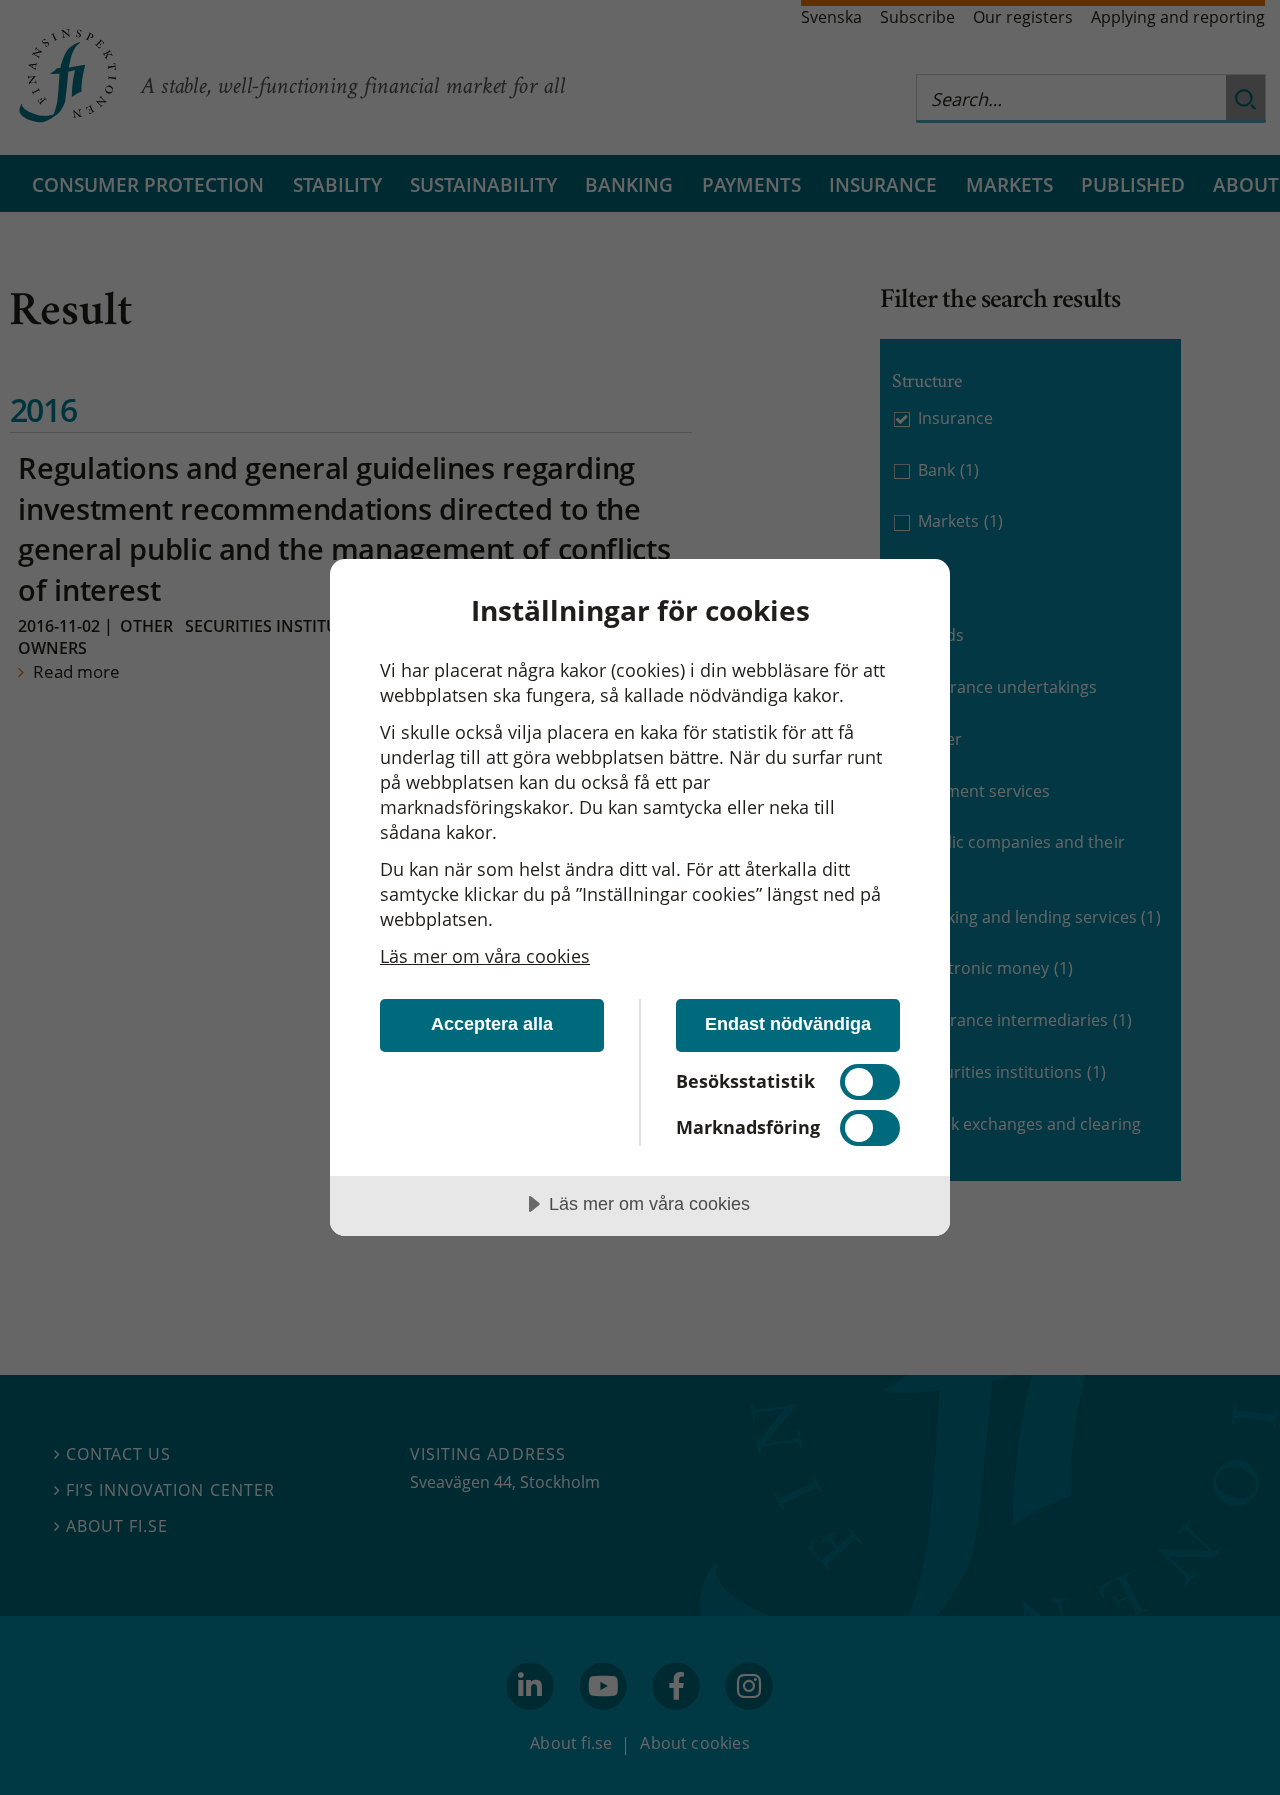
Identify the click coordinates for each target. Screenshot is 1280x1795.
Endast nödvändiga (788, 1024)
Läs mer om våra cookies (485, 956)
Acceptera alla (492, 1024)
